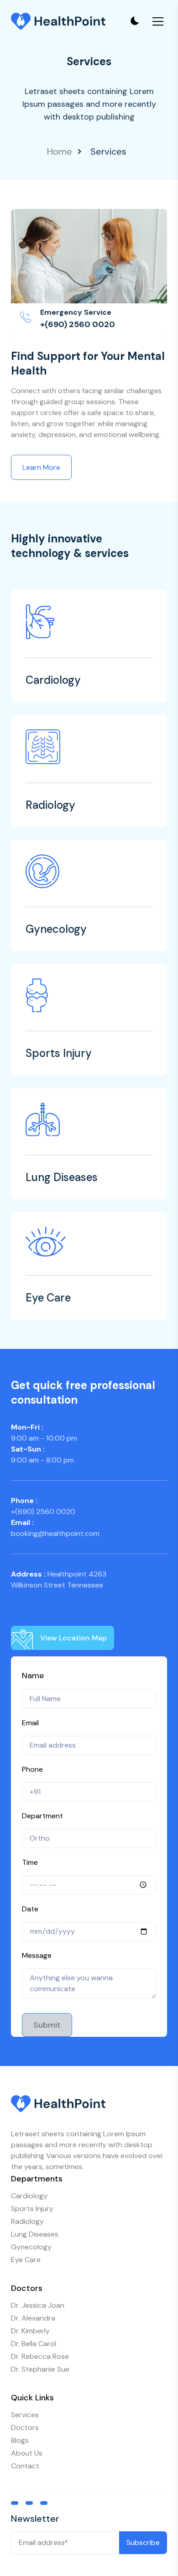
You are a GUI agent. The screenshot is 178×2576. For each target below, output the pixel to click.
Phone (32, 1769)
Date (30, 1909)
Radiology (27, 2221)
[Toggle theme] (134, 21)
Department (42, 1816)
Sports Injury (32, 2209)
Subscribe (143, 2542)
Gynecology (31, 2247)
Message (37, 1955)
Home (60, 151)
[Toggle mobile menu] (158, 21)
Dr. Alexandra (33, 2318)
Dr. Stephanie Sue (40, 2369)
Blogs (20, 2440)
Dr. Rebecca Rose (40, 2356)
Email (30, 1723)
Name (33, 1676)
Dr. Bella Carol (34, 2344)
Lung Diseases (35, 2234)
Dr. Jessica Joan (38, 2305)
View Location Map (73, 1638)
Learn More (41, 467)
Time (30, 1862)
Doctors (25, 2428)
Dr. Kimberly (30, 2331)
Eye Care (26, 2260)
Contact (25, 2466)
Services (25, 2415)
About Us (27, 2453)
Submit (47, 2025)
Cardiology (29, 2196)
